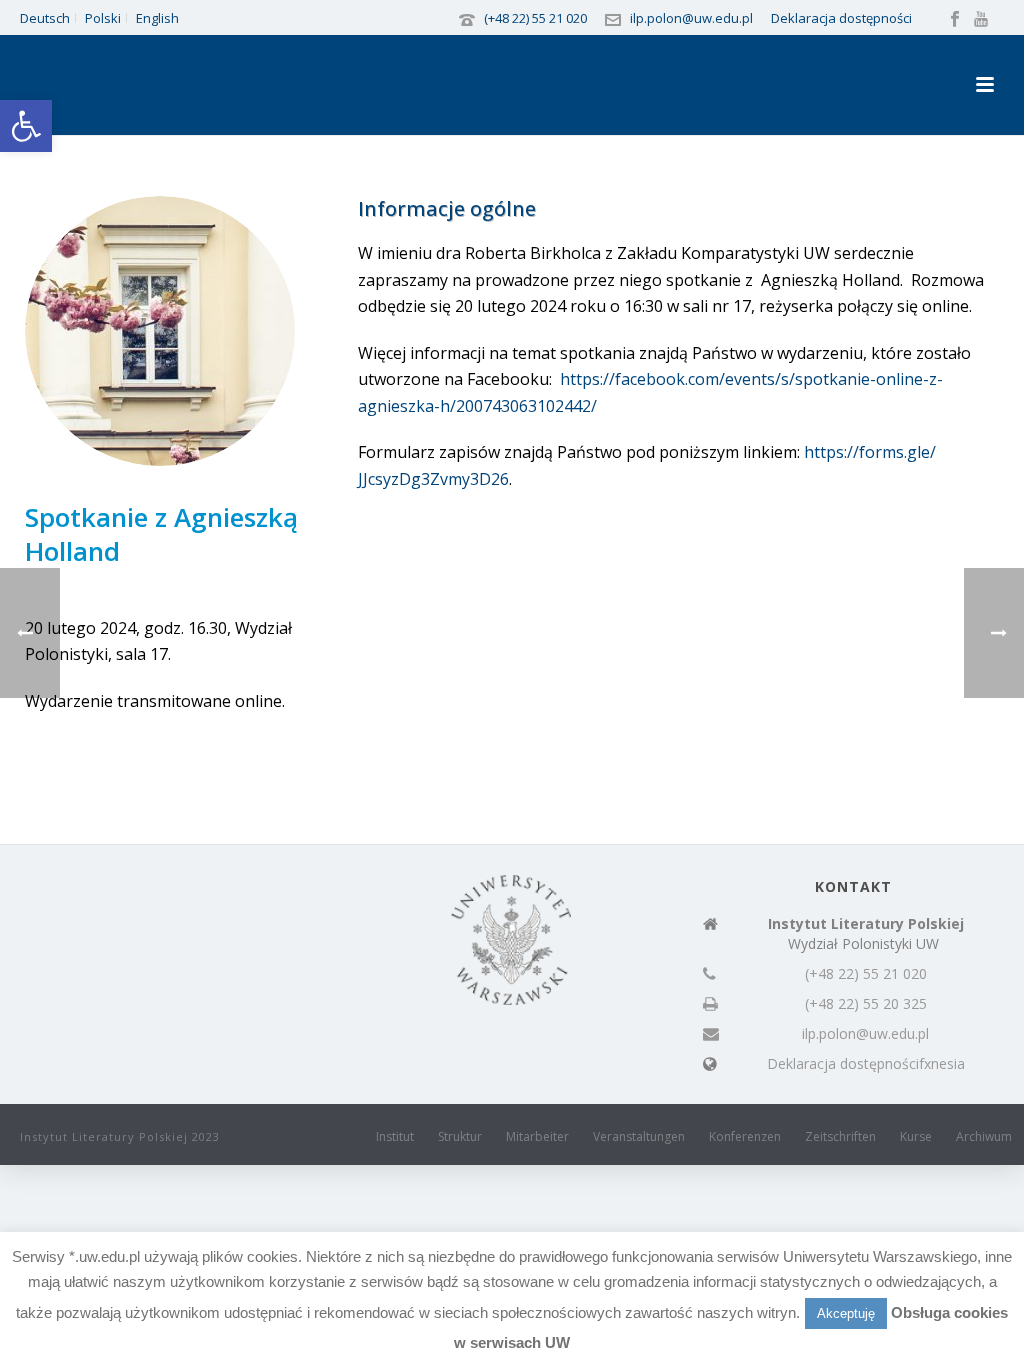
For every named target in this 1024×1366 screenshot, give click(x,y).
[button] (26, 126)
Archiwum (984, 1137)
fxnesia (942, 1064)
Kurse (916, 1137)
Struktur (460, 1137)
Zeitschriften (840, 1137)
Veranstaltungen (639, 1137)
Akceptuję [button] (846, 1313)
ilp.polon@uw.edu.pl (691, 18)
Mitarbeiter (537, 1137)
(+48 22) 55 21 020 (535, 18)
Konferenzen (745, 1137)
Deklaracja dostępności (841, 18)
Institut (395, 1137)
